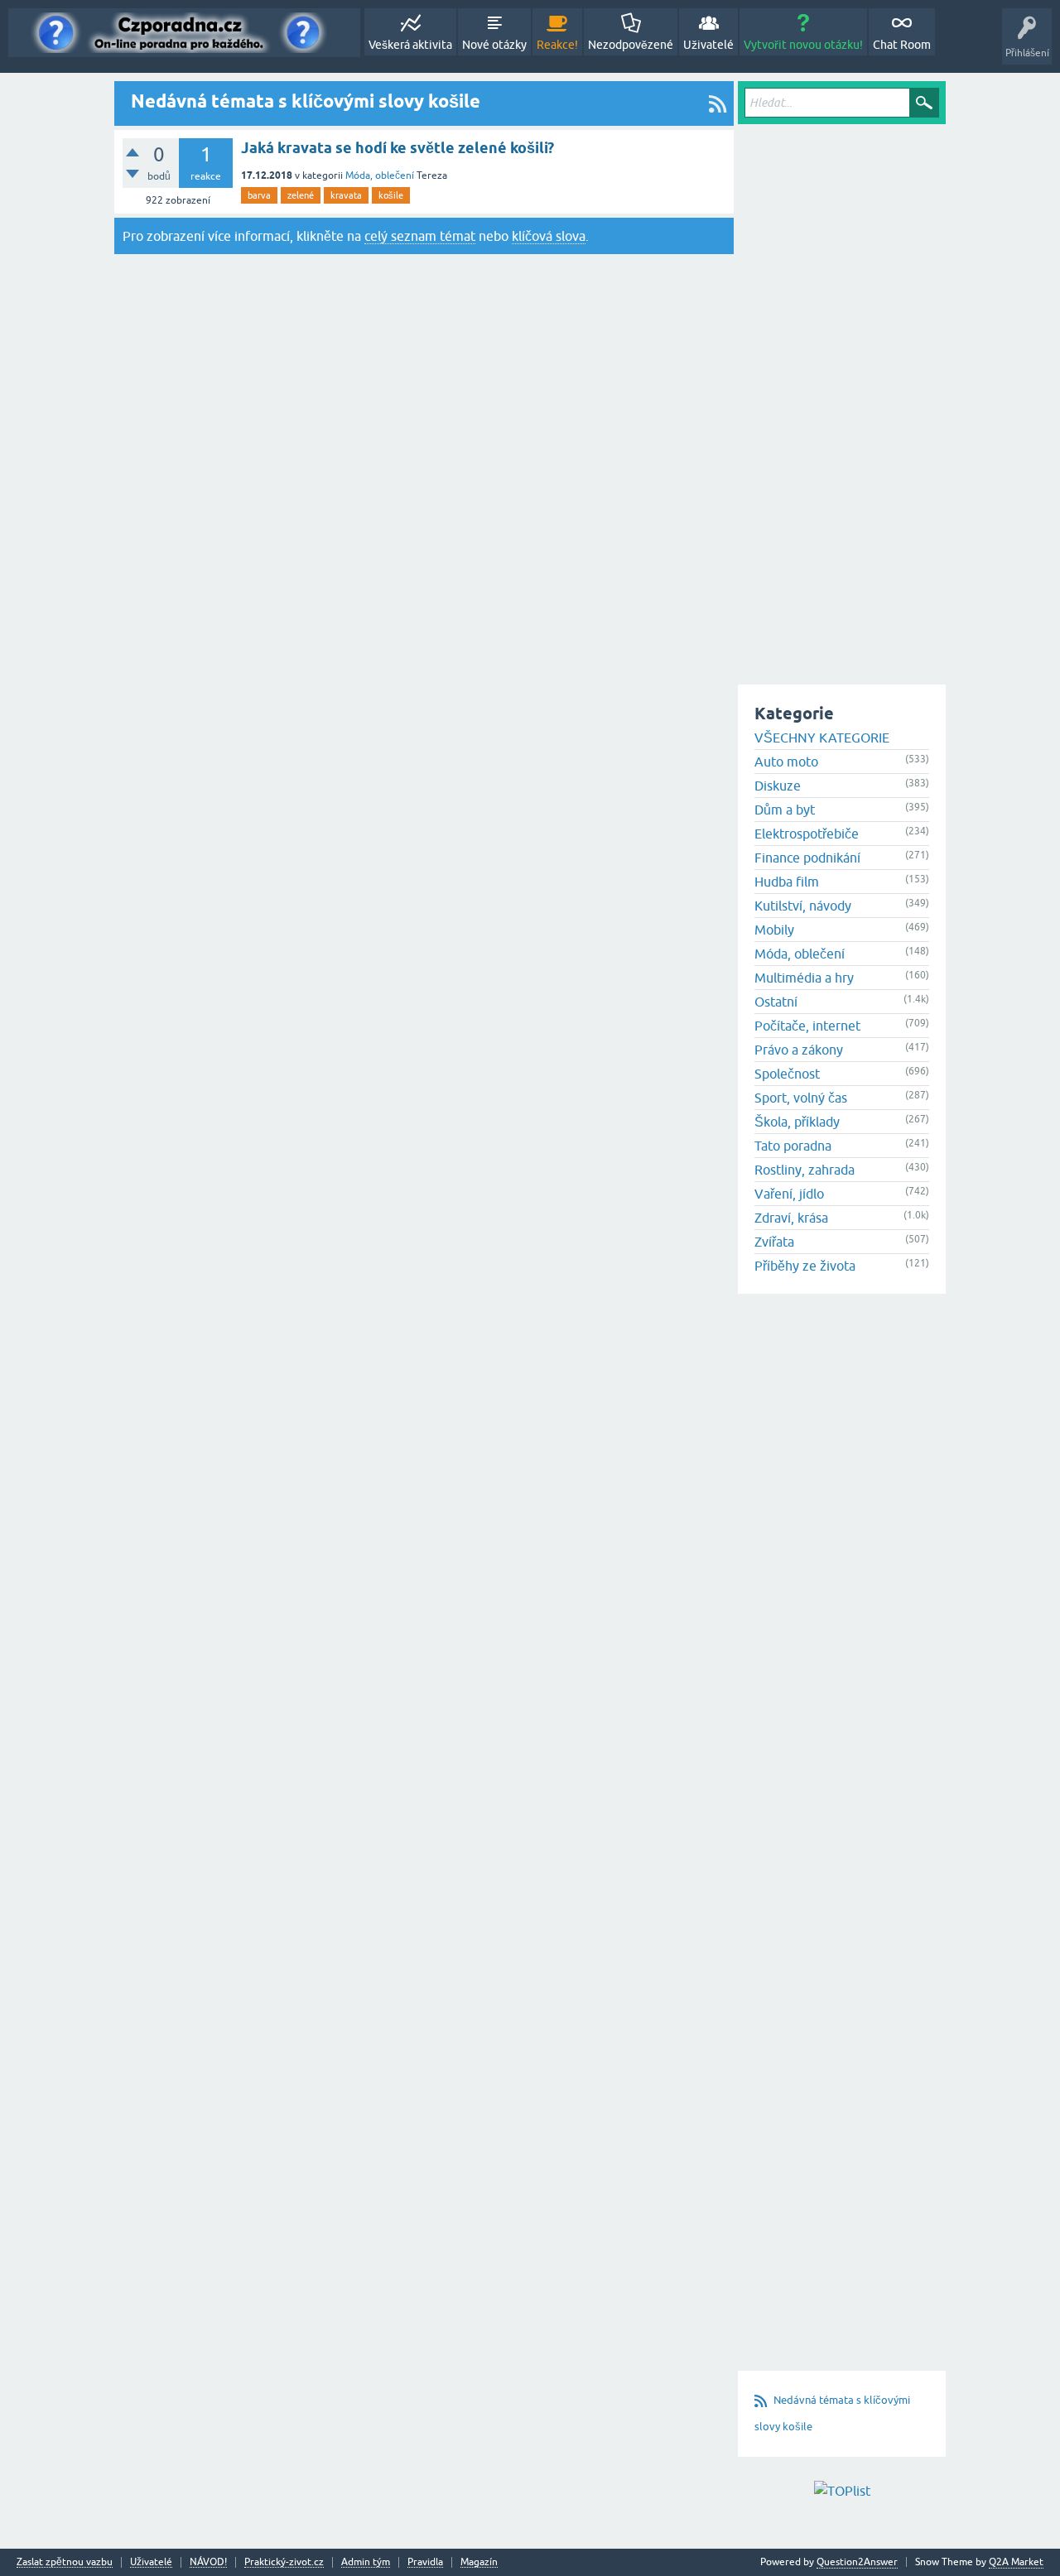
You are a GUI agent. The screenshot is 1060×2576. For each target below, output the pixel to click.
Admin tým (366, 2562)
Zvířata (774, 1242)
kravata (346, 195)
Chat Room (902, 45)
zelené (301, 195)
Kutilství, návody (803, 906)
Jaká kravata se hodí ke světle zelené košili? (397, 148)
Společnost (787, 1074)
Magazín (479, 2562)
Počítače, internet (807, 1026)
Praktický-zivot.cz (284, 2562)
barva (259, 195)
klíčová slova (549, 236)
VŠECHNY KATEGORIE (822, 738)
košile (391, 195)
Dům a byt (785, 810)
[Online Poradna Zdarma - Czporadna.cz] (184, 33)
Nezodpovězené (631, 45)
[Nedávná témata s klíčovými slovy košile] (718, 103)
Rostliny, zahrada (805, 1170)
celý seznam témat (420, 236)
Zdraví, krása (791, 1218)
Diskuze (778, 786)
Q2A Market (1016, 2562)
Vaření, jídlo (789, 1194)
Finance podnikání (807, 858)
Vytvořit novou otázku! (803, 45)
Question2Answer (857, 2562)
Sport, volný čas (801, 1098)
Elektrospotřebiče (807, 834)
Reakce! (557, 45)
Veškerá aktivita (410, 45)
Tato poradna (793, 1146)
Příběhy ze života (805, 1266)
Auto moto (786, 762)
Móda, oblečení (380, 175)
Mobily (774, 930)
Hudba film (787, 882)
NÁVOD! (208, 2562)
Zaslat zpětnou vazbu (65, 2562)
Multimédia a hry (804, 978)
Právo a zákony (799, 1050)
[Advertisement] (842, 377)
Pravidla (425, 2562)
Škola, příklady (797, 1122)
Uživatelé (708, 45)
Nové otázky (494, 45)
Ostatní (776, 1002)
